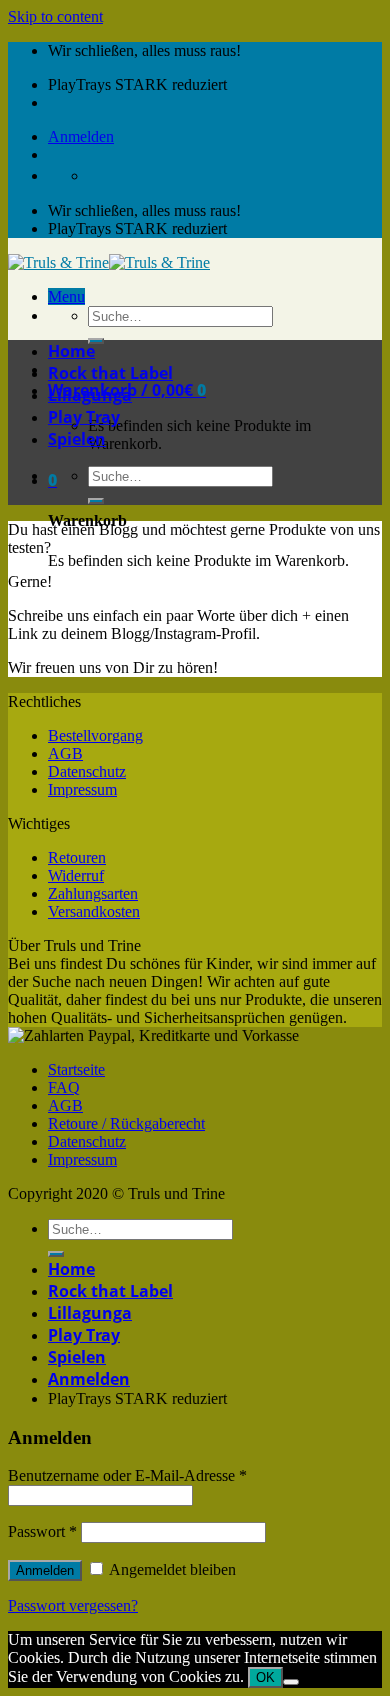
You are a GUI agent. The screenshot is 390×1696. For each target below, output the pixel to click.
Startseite (76, 1069)
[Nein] (291, 1682)
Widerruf (76, 875)
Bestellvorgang (95, 735)
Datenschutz (87, 771)
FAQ (64, 1087)
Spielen (77, 439)
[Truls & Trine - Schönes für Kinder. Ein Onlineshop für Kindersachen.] (109, 262)
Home (71, 351)
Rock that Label (110, 373)
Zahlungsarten (93, 893)
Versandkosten (94, 911)
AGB (65, 753)
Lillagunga (90, 395)
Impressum (82, 789)
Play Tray (84, 417)
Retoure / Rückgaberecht (126, 1123)
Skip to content (55, 16)
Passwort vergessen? (73, 1605)
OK (265, 1677)
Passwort (42, 1531)
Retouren (77, 857)
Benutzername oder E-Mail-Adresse (127, 1475)
